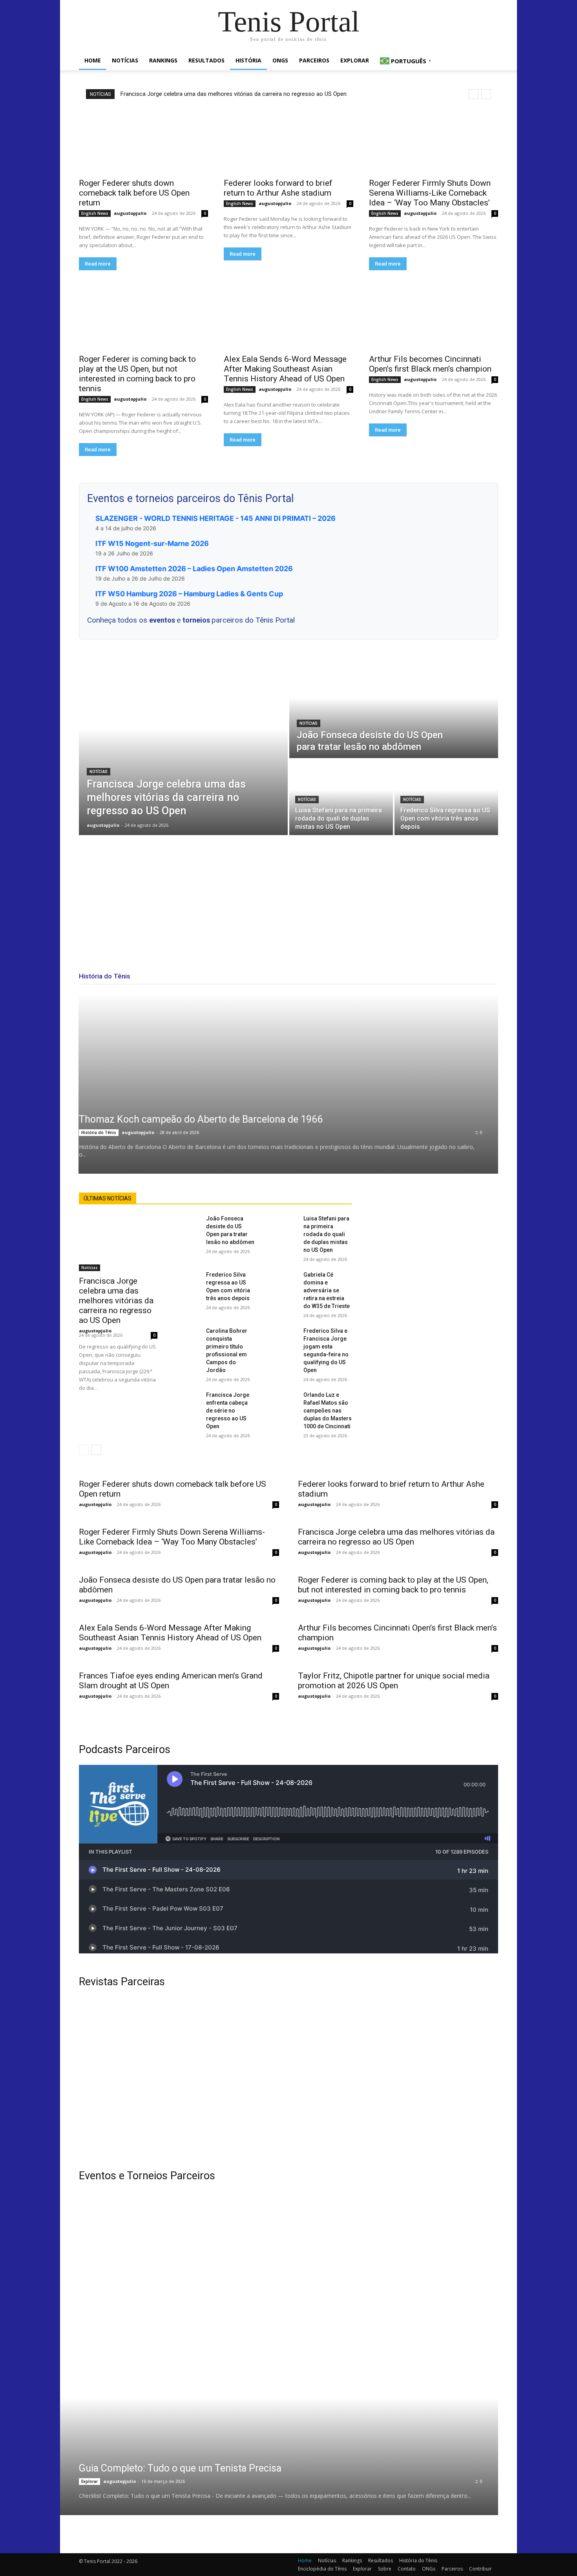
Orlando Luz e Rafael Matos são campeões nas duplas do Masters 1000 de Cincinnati (328, 1411)
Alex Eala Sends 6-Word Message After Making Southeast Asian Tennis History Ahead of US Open (285, 369)
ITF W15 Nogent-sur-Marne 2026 (152, 543)
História (248, 60)
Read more (98, 264)
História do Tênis (99, 1132)
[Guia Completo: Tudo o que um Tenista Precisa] (269, 2456)
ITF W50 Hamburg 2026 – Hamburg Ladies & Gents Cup (189, 594)
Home (93, 60)
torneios (197, 620)
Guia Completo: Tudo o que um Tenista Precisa (180, 2468)
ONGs (280, 60)
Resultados (206, 60)
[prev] (474, 94)
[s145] (397, 2237)
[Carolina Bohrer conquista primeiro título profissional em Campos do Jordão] (188, 1335)
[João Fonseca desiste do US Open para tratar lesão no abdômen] (394, 708)
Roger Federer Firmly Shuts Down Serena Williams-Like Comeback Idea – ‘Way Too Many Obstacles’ (430, 193)
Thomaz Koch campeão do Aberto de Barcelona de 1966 (201, 1119)
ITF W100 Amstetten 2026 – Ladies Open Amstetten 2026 (194, 569)
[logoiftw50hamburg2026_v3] (180, 2335)
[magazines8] (288, 2079)
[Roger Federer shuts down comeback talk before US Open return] (143, 141)
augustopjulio (130, 213)
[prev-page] (84, 1450)
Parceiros (314, 60)
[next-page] (96, 1450)
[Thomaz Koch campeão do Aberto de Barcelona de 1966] (288, 1083)
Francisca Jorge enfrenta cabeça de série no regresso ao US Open (228, 1411)
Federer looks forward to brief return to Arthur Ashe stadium (278, 188)
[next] (486, 94)
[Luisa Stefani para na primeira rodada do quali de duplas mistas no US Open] (341, 797)
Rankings (163, 60)
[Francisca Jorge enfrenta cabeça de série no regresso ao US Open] (188, 1399)
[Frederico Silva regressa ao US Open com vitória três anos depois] (446, 797)
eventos (163, 620)
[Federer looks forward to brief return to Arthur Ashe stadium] (288, 141)
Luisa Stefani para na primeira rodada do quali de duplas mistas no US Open (326, 1234)
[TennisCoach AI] (435, 1271)
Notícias (125, 60)
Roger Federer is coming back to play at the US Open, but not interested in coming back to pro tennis (137, 374)
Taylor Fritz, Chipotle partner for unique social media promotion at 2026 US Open (394, 1681)
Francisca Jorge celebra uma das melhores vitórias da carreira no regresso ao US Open (234, 94)
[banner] (397, 2335)
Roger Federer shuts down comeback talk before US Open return (134, 193)
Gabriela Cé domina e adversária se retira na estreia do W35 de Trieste (327, 1290)
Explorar (355, 60)
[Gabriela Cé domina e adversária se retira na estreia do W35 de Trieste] (285, 1279)
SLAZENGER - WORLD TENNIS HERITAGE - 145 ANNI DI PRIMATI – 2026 (215, 518)
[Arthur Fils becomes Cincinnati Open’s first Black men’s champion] (434, 317)
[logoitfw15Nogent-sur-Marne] (180, 2237)
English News (95, 213)
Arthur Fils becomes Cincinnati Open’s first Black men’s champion (430, 364)
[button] (489, 61)
